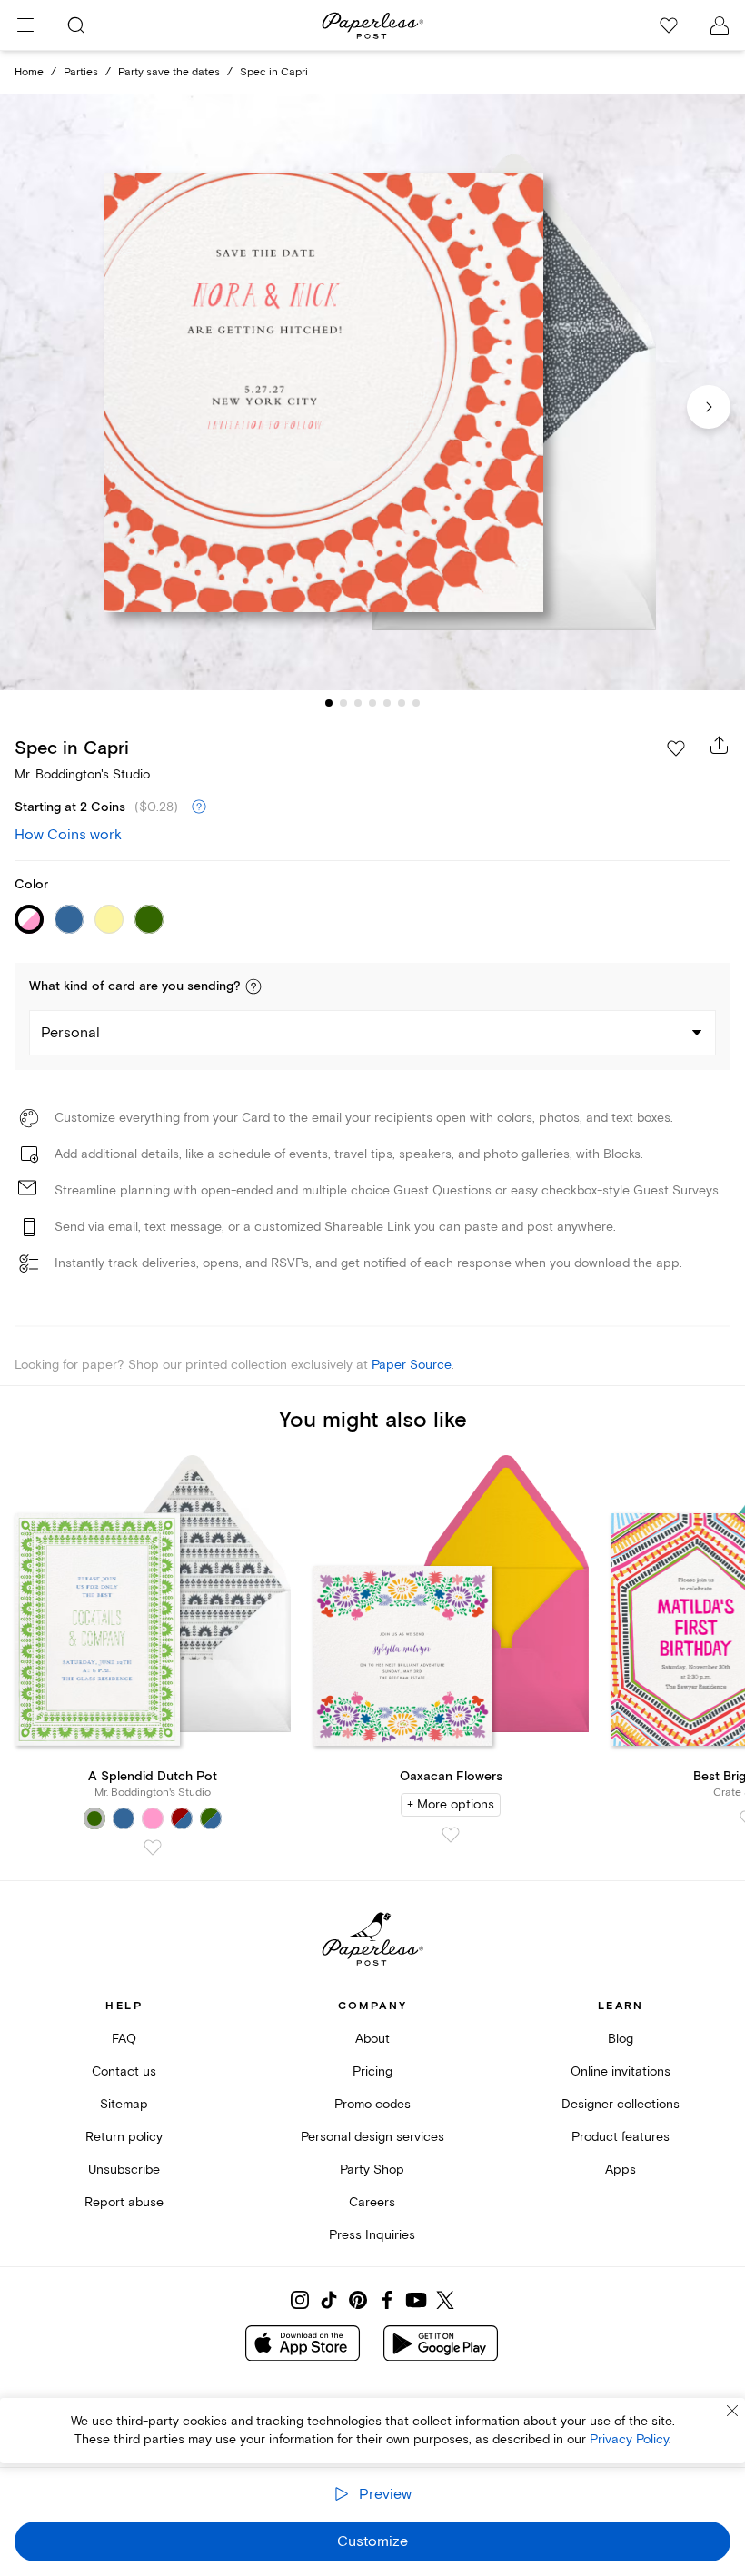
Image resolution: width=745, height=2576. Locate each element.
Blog (621, 2039)
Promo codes (372, 2104)
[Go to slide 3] (358, 703)
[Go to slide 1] (329, 703)
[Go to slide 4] (372, 703)
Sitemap (124, 2104)
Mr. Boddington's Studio (82, 774)
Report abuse (124, 2202)
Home (29, 72)
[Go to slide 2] (343, 703)
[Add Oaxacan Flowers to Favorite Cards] (451, 1835)
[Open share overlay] (720, 745)
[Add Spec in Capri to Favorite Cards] (676, 748)
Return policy (124, 2137)
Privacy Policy (629, 2439)
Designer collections (621, 2104)
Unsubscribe (124, 2170)
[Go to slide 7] (416, 703)
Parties (81, 72)
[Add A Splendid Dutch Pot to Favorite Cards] (153, 1848)
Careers (372, 2202)
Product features (621, 2137)
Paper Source (412, 1365)
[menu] (25, 25)
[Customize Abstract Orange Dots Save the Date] (372, 392)
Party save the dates (169, 72)
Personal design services (372, 2137)
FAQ (124, 2039)
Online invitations (621, 2071)
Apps (621, 2170)
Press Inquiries (372, 2235)
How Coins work (68, 835)
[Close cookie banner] (732, 2411)
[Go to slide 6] (402, 703)
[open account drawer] (720, 25)
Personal (70, 1033)
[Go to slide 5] (387, 703)
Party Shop (372, 2170)
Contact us (124, 2071)
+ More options (451, 1804)
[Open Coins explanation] (199, 807)
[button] (253, 986)
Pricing (372, 2071)
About (372, 2039)
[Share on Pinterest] (358, 2300)
